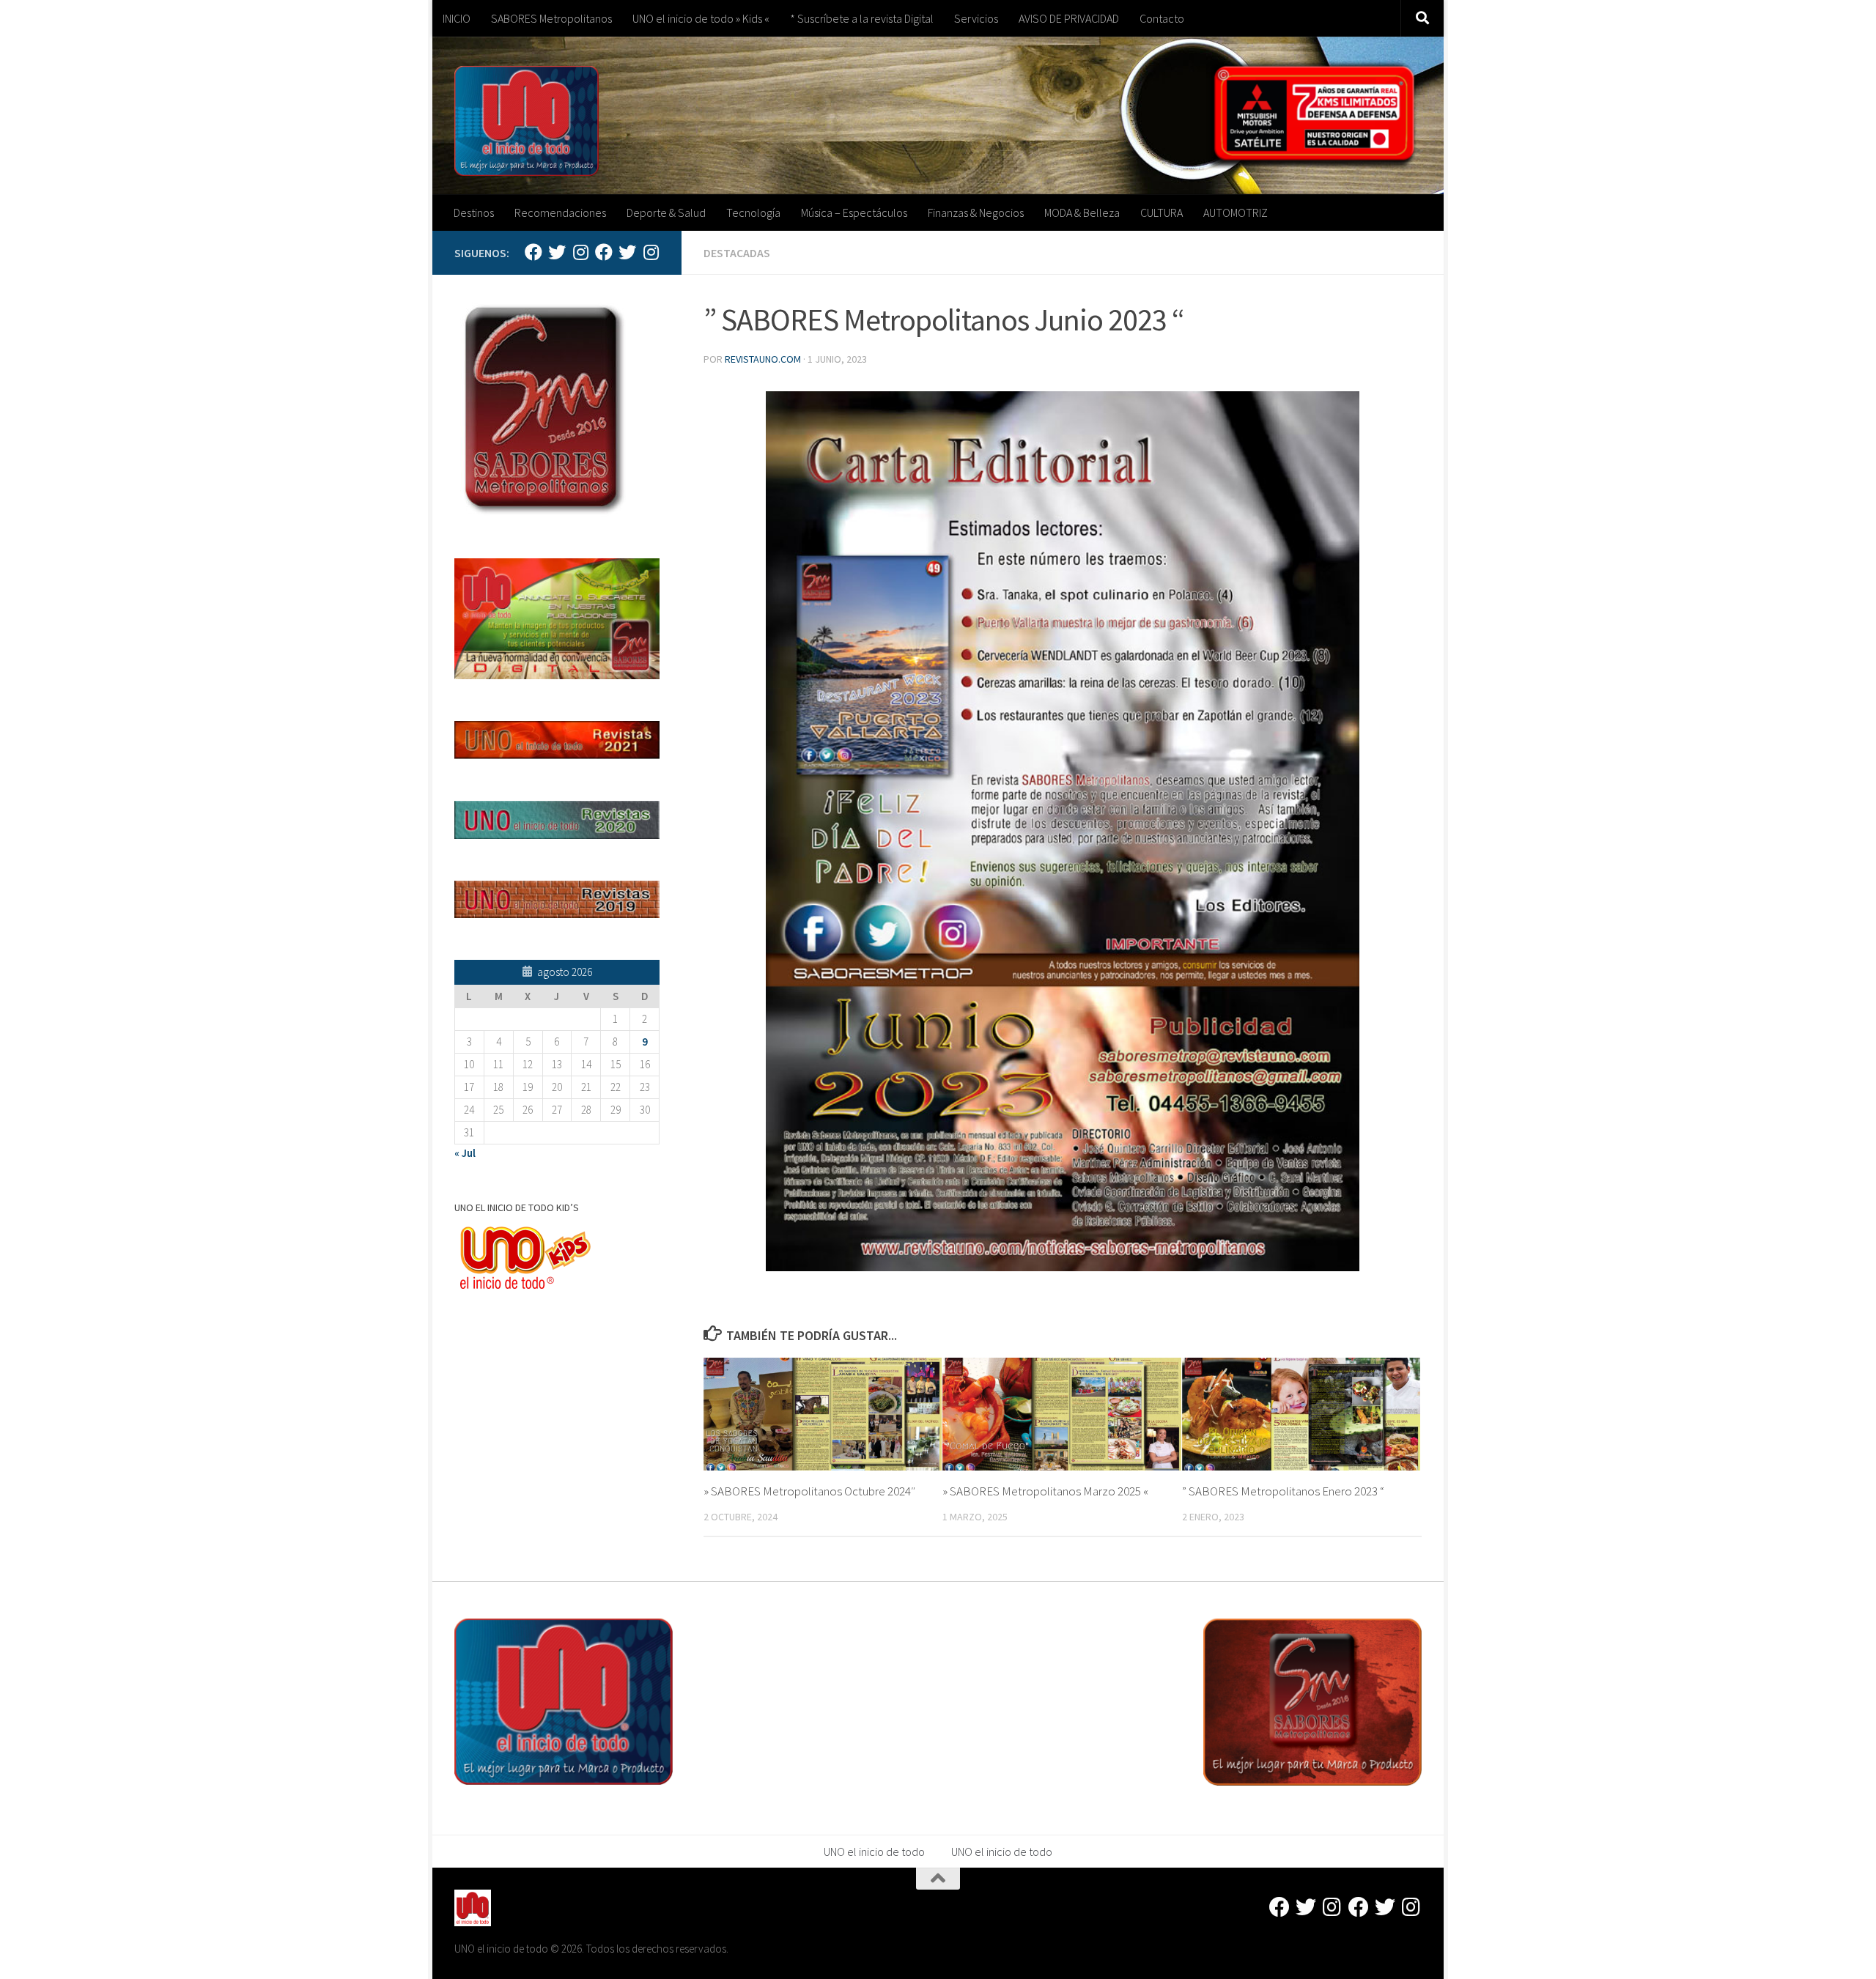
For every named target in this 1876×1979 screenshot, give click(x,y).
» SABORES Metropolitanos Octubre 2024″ (809, 1491)
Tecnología (753, 212)
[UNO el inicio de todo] (557, 252)
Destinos (474, 212)
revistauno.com (763, 359)
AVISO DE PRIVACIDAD (1069, 18)
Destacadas (737, 253)
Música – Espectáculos (854, 212)
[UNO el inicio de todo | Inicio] (527, 121)
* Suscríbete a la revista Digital (862, 18)
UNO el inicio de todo (874, 1852)
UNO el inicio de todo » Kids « (701, 18)
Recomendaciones (560, 212)
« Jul (465, 1153)
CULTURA (1162, 212)
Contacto (1162, 18)
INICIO (457, 18)
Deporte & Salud (666, 212)
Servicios (976, 18)
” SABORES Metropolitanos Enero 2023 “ (1283, 1491)
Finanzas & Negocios (976, 212)
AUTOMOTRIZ (1236, 212)
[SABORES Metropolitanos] (604, 252)
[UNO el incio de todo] (533, 252)
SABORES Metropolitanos (551, 18)
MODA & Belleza (1082, 212)
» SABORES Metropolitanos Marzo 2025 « (1045, 1491)
